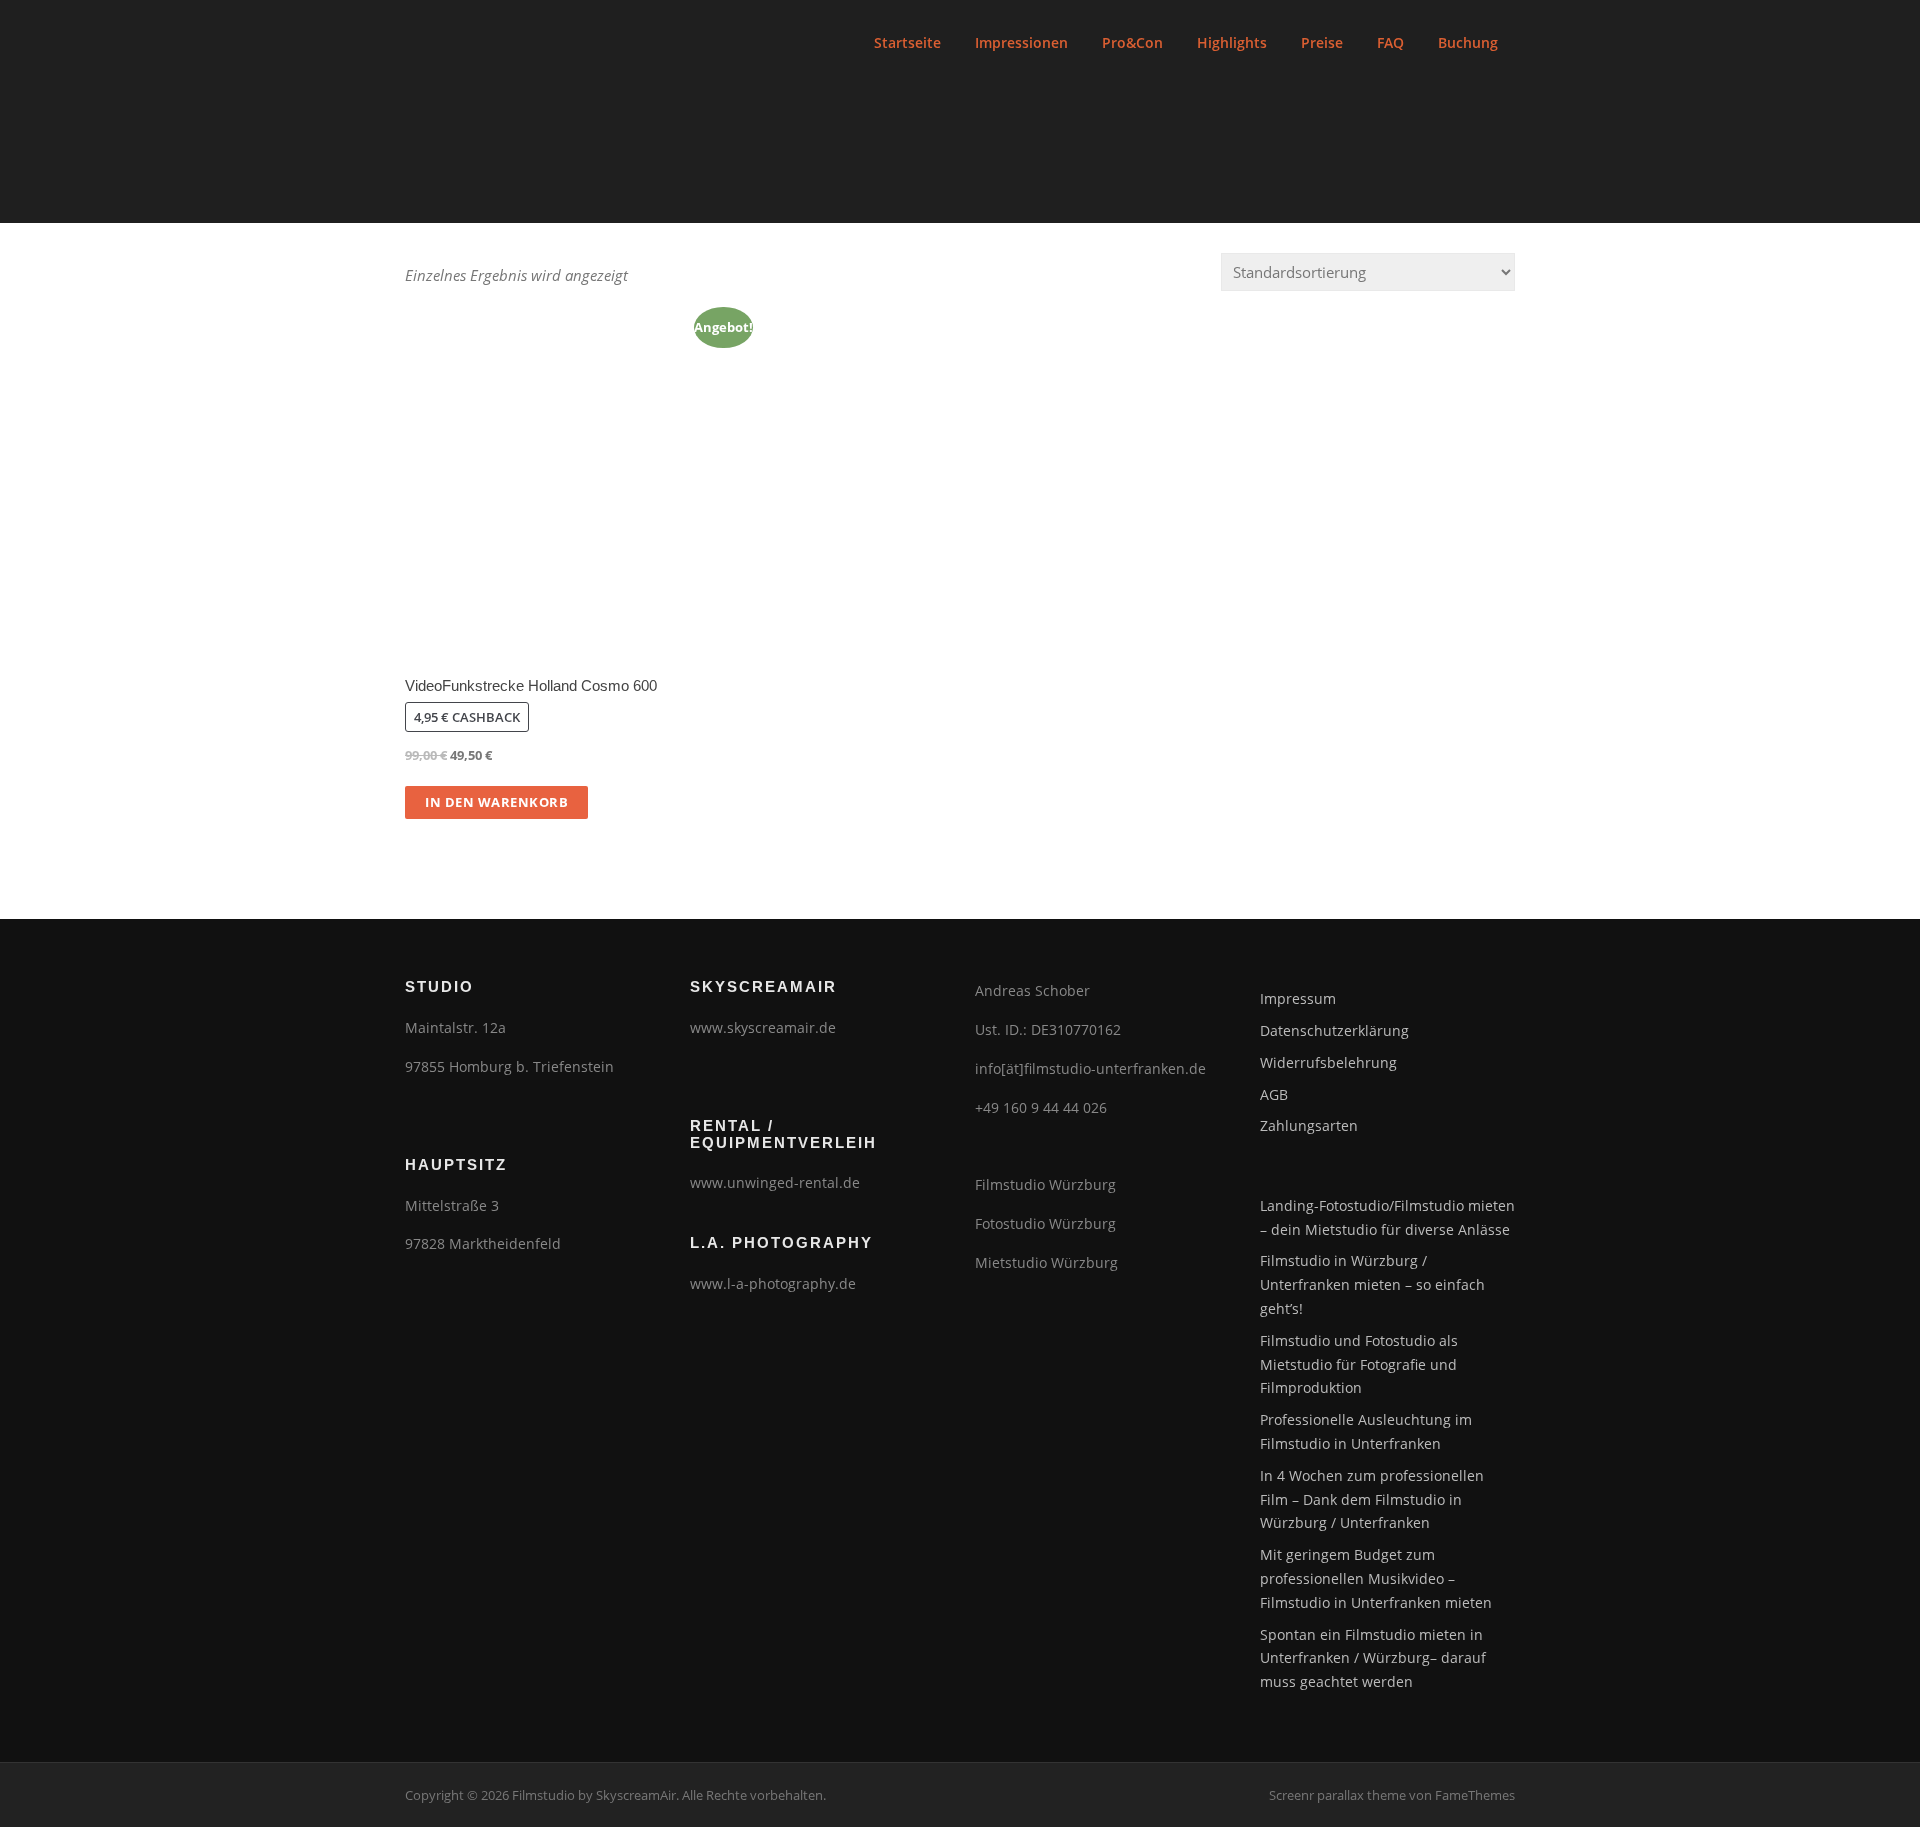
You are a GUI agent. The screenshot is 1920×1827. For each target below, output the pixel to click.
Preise (1322, 42)
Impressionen (1021, 42)
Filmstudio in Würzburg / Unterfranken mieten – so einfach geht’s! (1372, 1284)
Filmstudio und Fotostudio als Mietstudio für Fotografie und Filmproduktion (1359, 1364)
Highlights (1232, 42)
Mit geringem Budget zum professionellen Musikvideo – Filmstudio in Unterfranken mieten (1376, 1578)
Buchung (1468, 42)
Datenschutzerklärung (1334, 1030)
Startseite (907, 42)
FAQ (1390, 42)
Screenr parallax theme (1337, 1795)
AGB (1274, 1094)
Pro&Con (1132, 42)
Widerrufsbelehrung (1328, 1062)
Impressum (1298, 998)
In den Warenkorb (496, 802)
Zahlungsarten (1309, 1125)
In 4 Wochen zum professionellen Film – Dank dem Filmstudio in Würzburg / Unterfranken (1372, 1499)
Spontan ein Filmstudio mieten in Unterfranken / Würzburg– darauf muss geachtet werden (1373, 1658)
